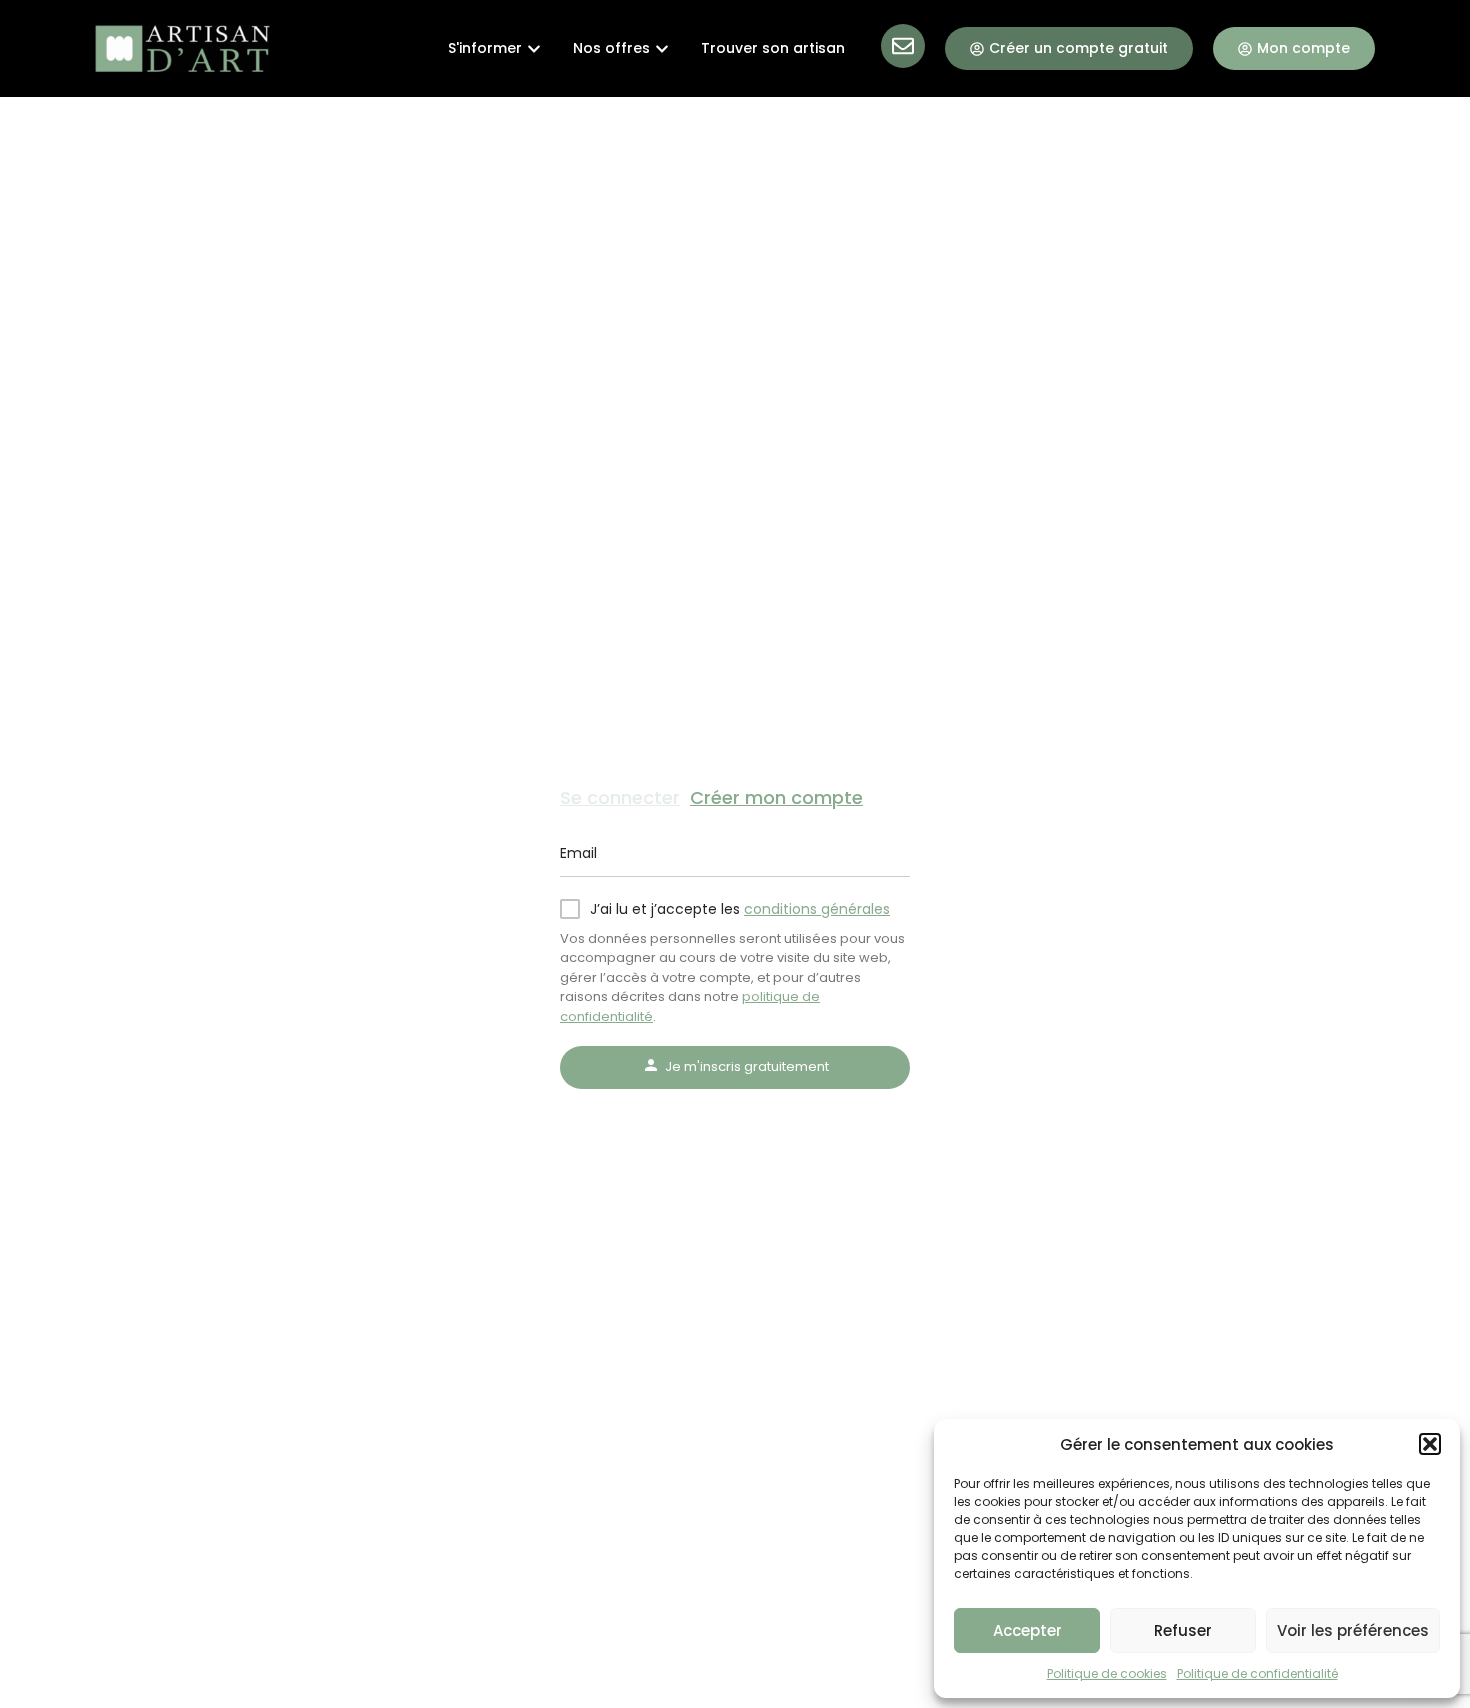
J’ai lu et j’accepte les (740, 909)
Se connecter (620, 797)
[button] (1430, 1444)
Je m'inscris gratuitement (747, 1066)
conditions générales (817, 909)
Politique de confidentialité (1257, 1673)
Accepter (1027, 1630)
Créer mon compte (776, 797)
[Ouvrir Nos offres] (662, 48)
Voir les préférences (1353, 1630)
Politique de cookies (1107, 1673)
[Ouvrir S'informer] (534, 48)
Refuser (1183, 1630)
